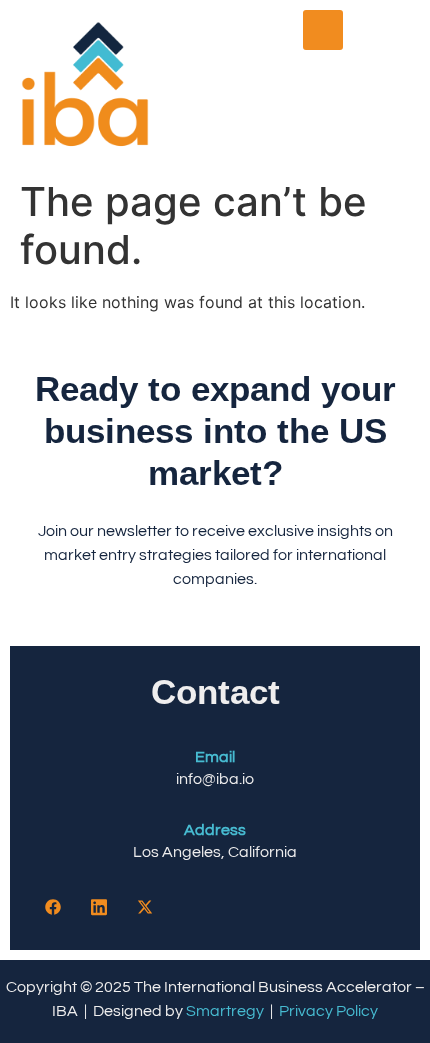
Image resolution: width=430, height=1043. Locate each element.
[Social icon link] (53, 907)
